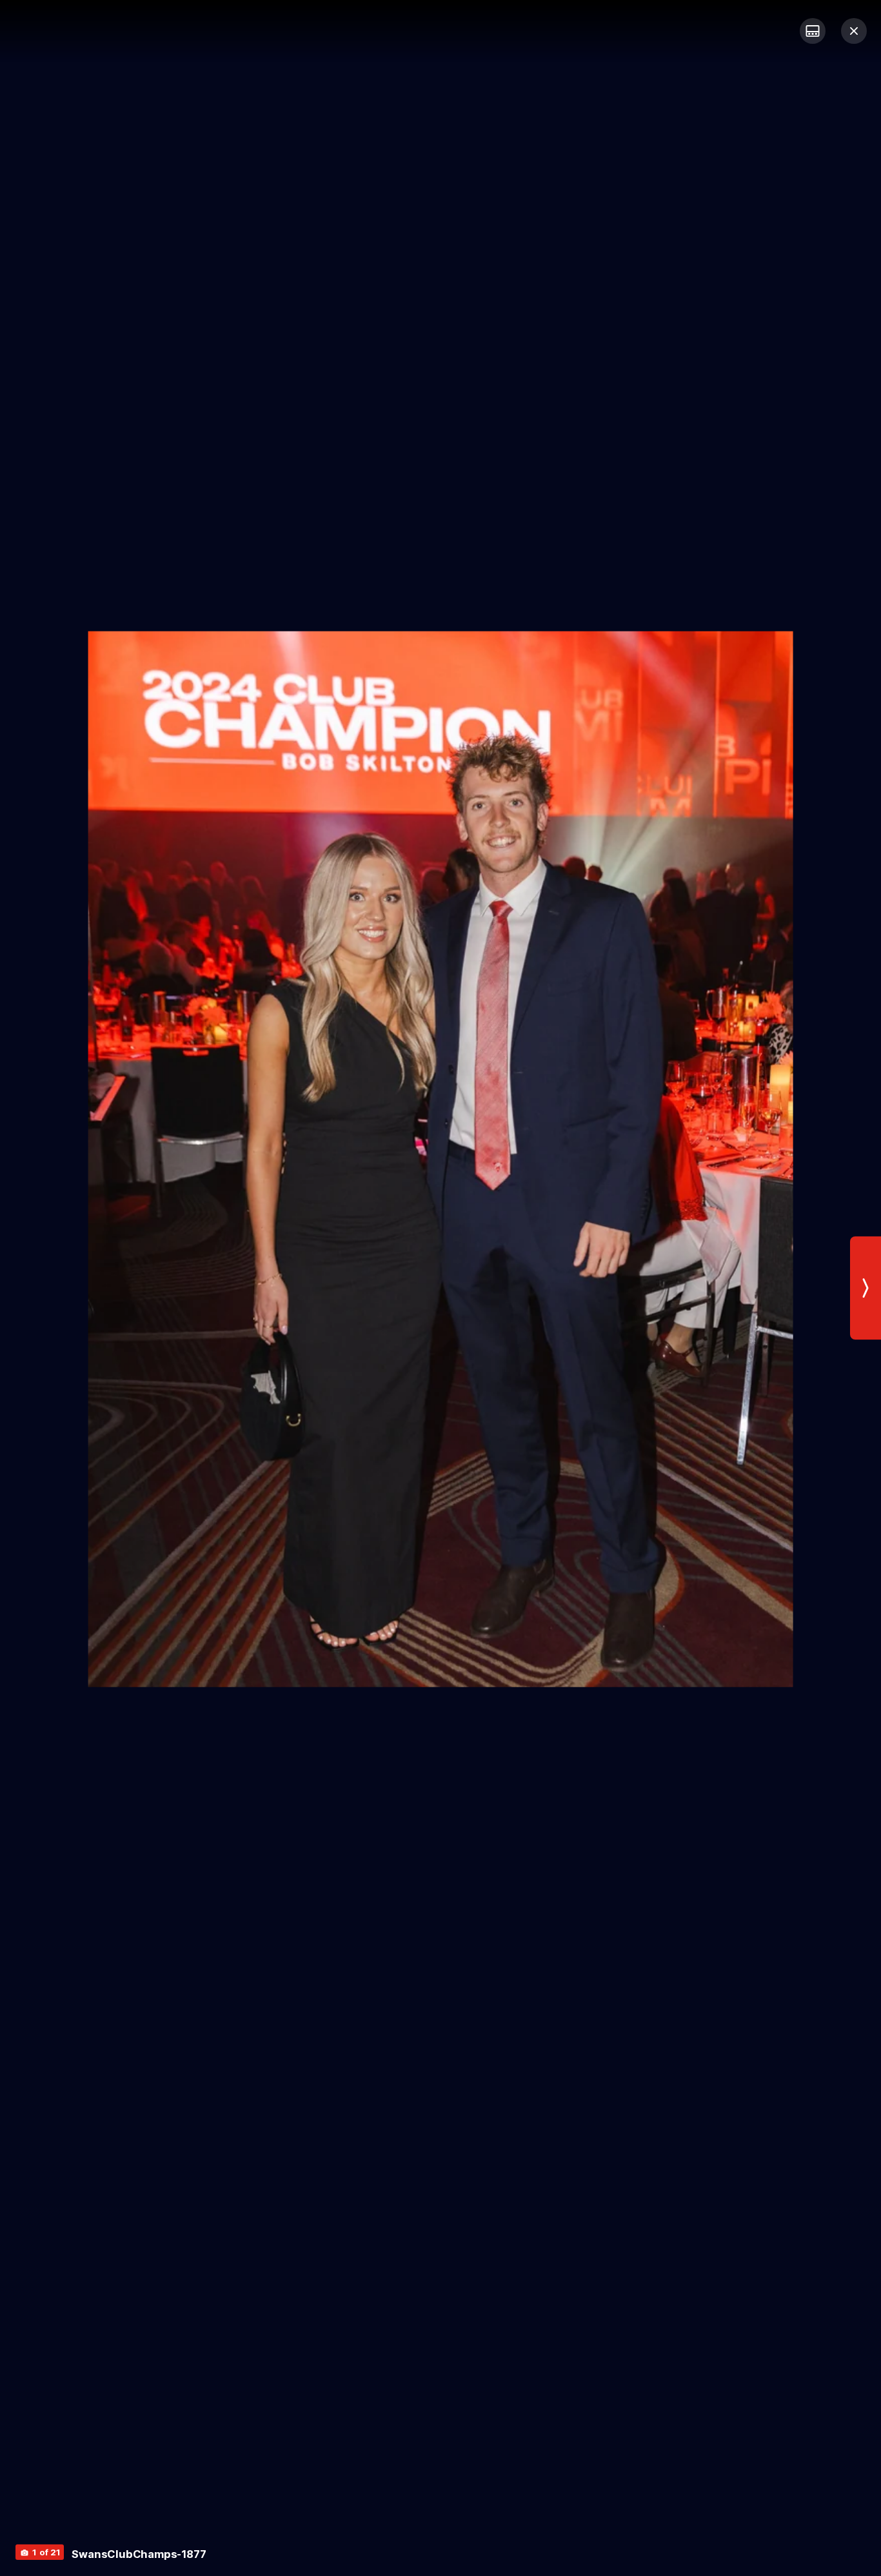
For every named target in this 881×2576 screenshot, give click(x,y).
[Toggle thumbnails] (813, 31)
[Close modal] (854, 31)
